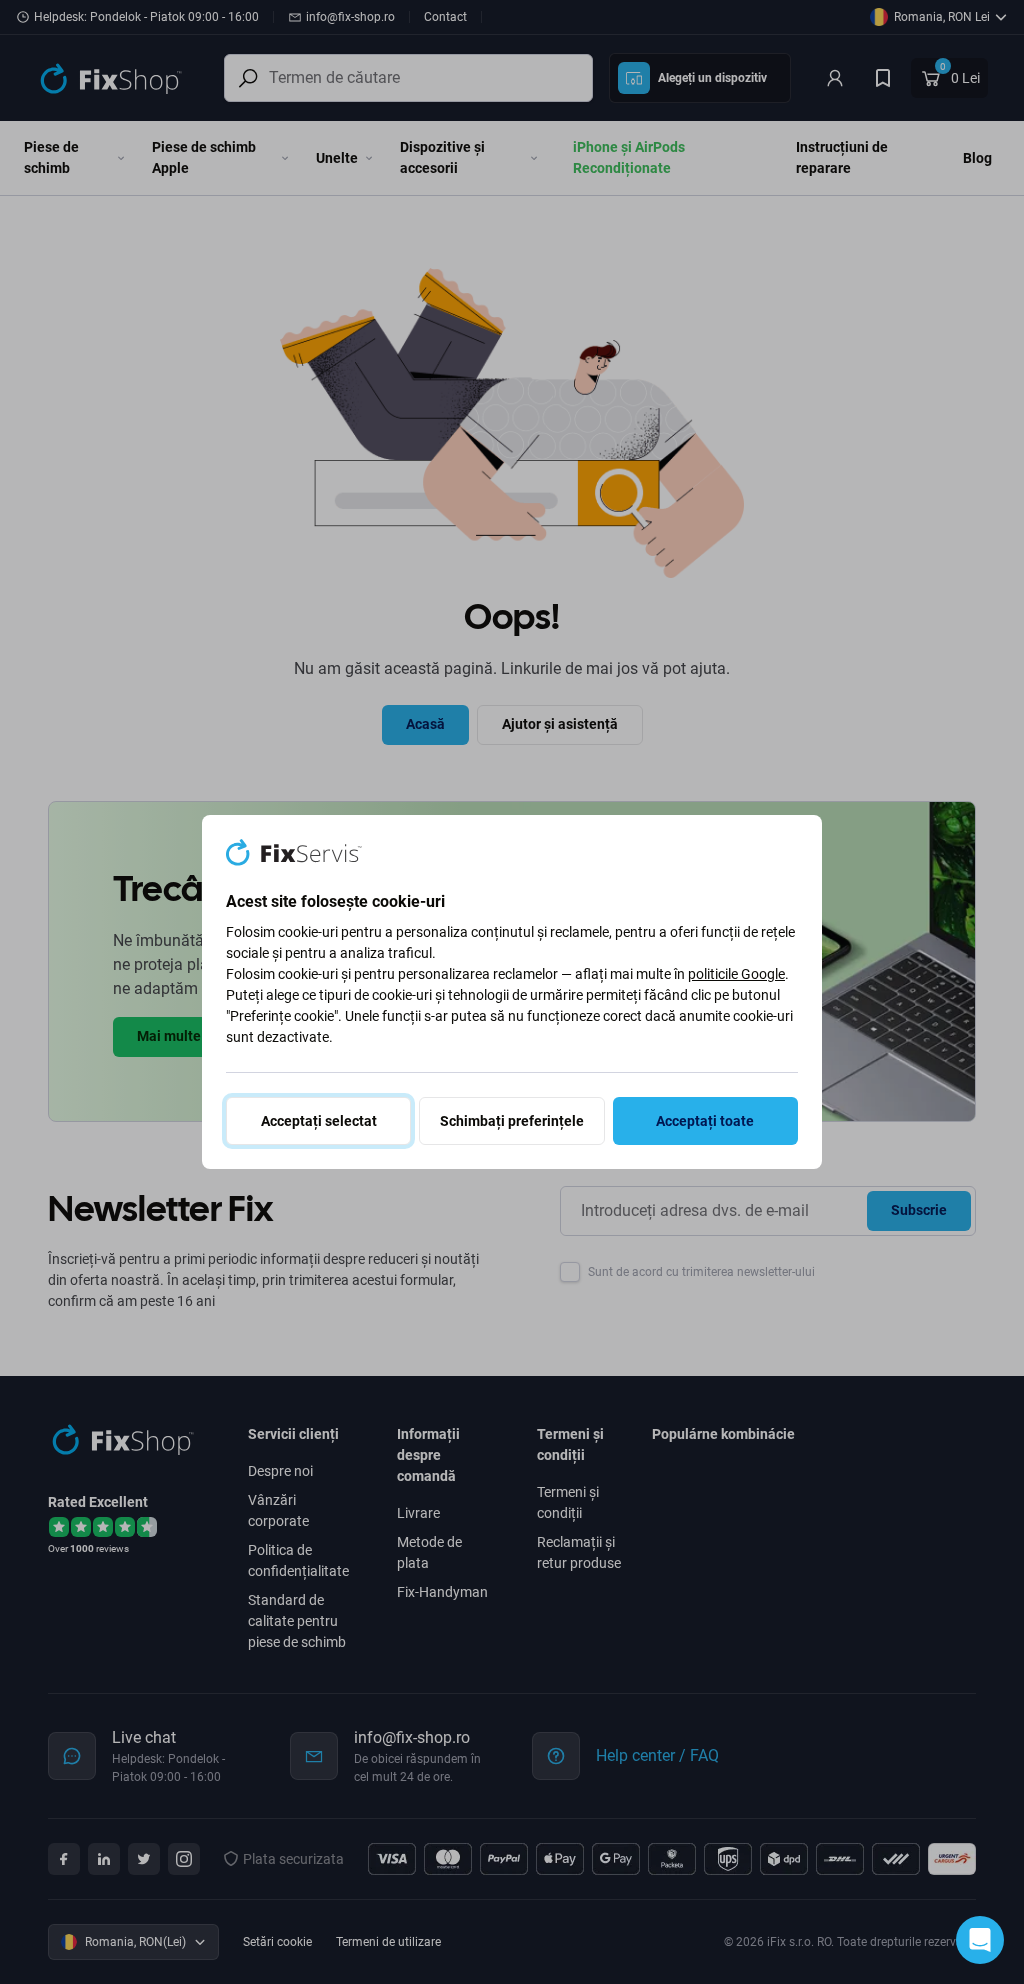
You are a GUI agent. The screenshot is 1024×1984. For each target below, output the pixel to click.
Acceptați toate (705, 1121)
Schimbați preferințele (512, 1121)
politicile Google (736, 974)
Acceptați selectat (319, 1121)
